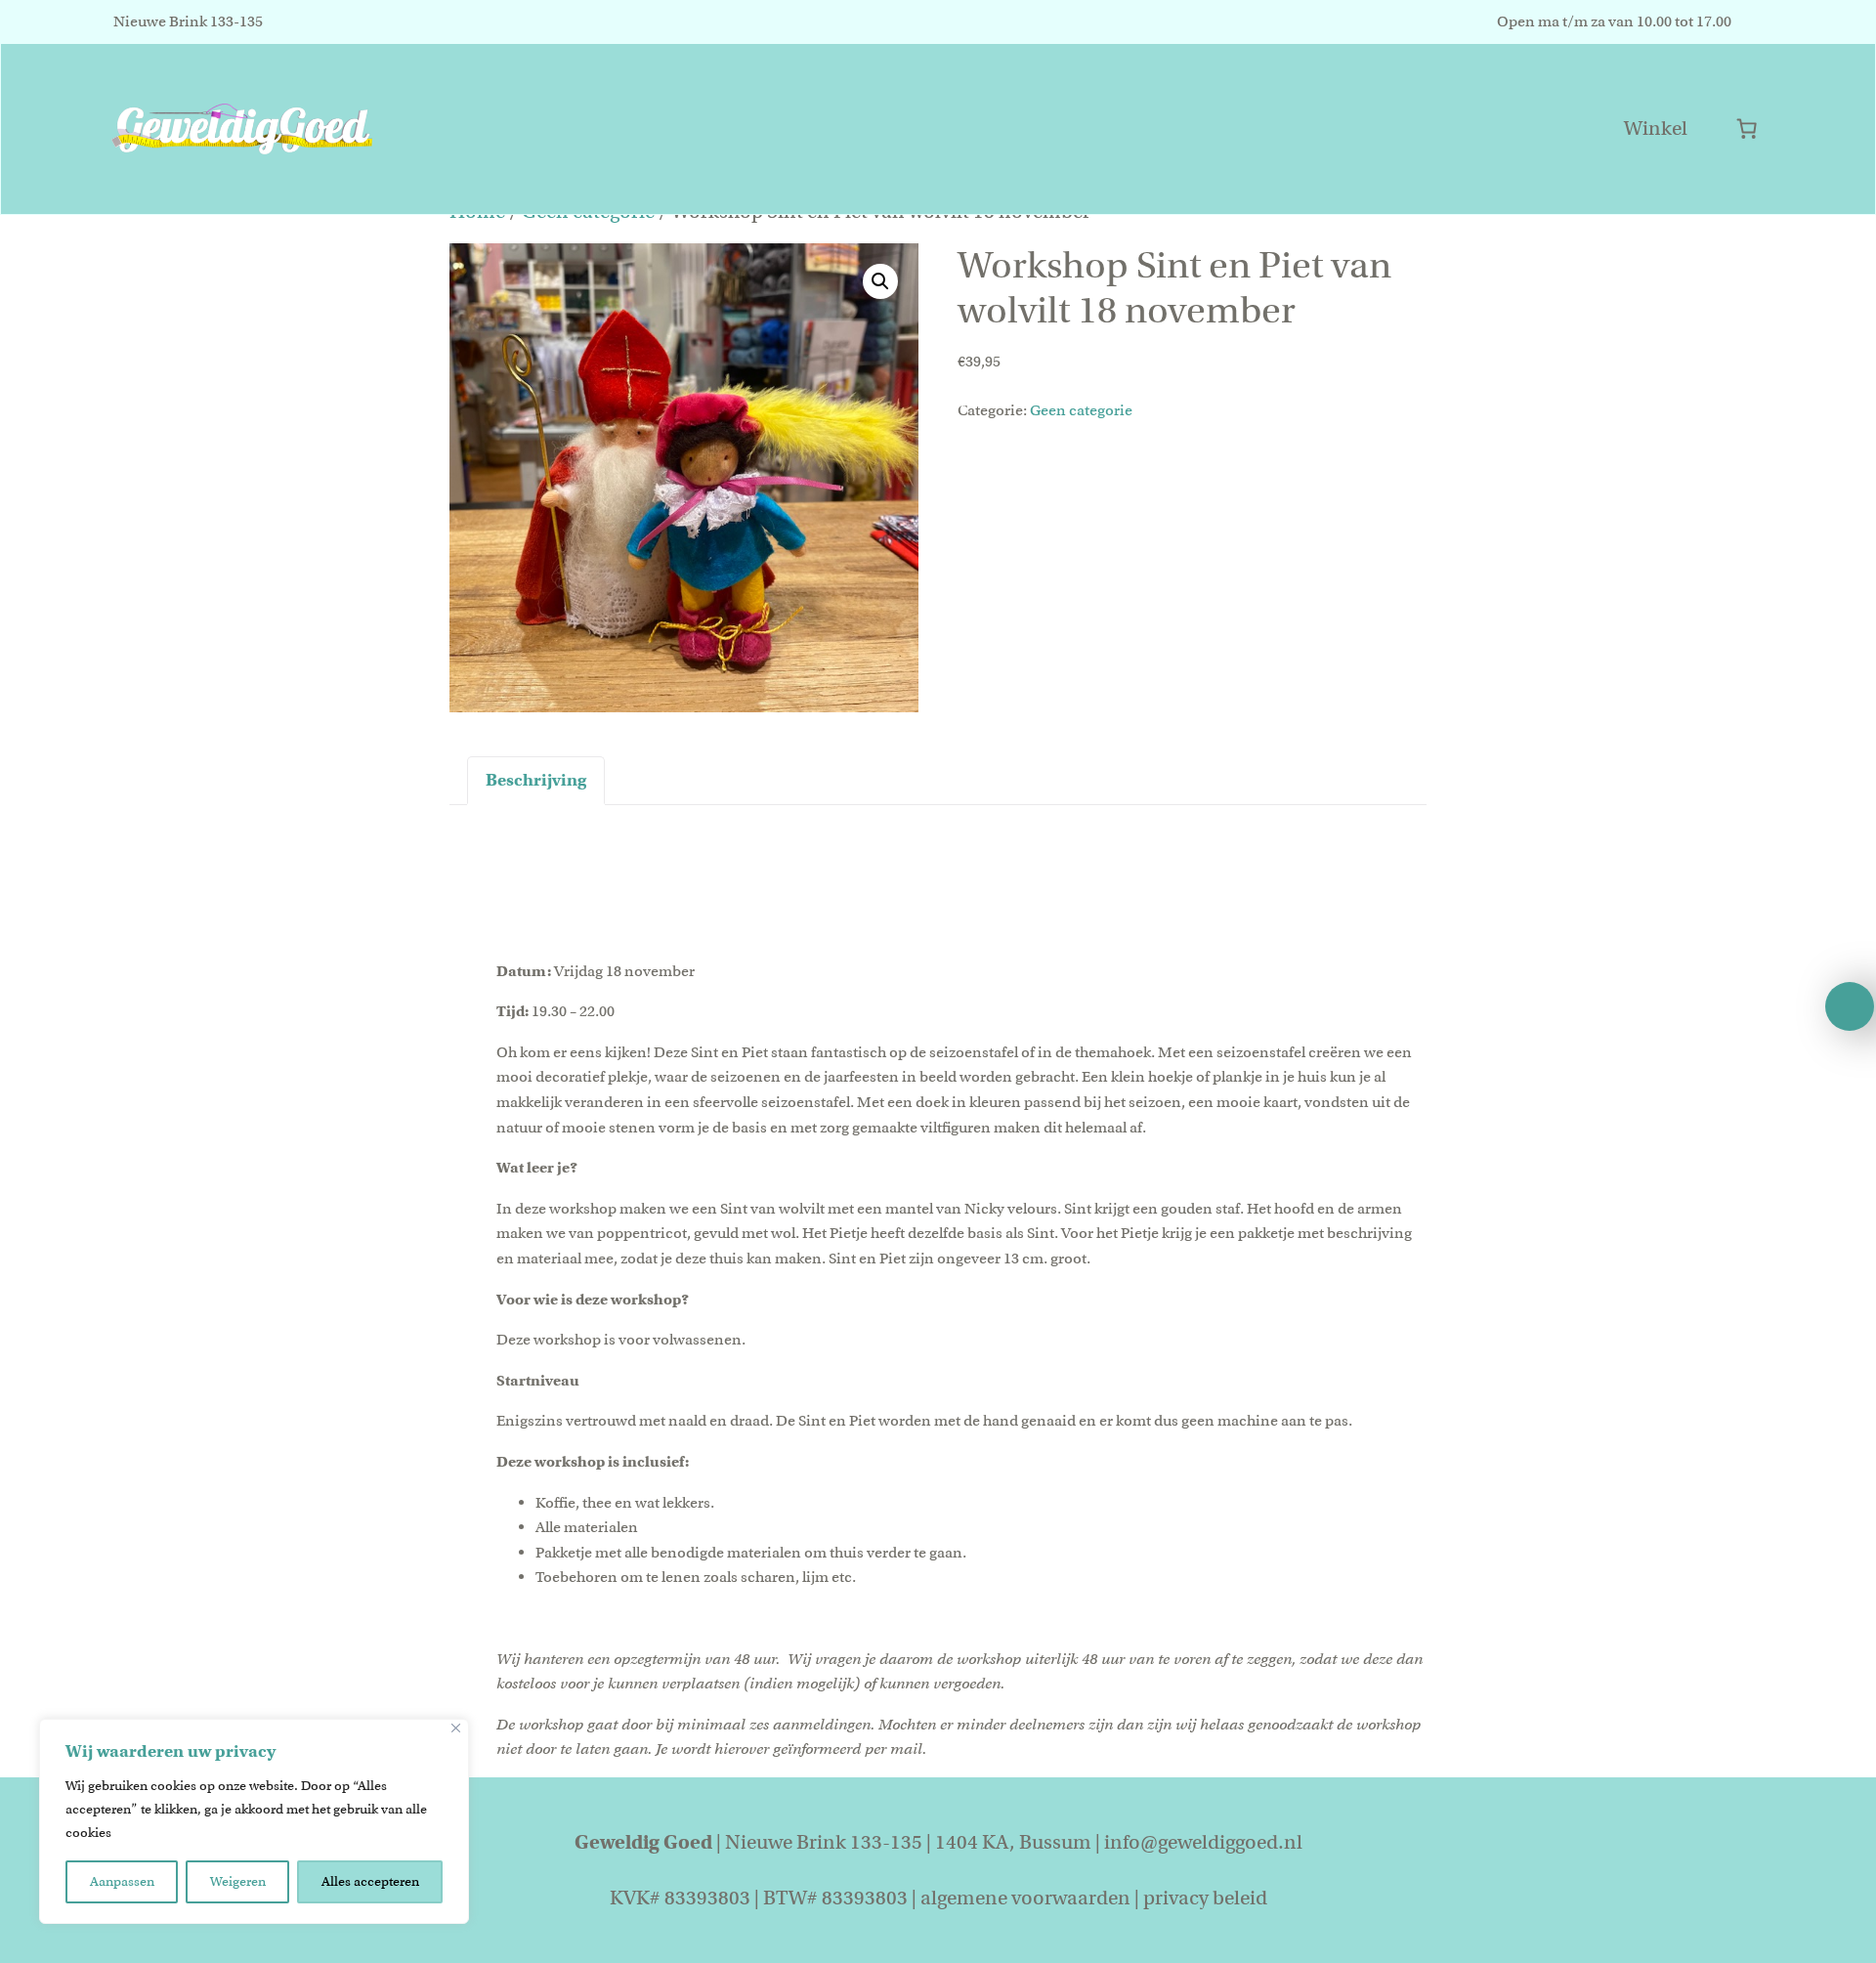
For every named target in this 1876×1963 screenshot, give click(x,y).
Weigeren (238, 1881)
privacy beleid (1205, 1898)
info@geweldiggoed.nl (1203, 1842)
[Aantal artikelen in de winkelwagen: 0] (1747, 128)
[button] (880, 281)
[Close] (456, 1728)
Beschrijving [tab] (536, 780)
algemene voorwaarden (1025, 1898)
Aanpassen (122, 1881)
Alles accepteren (370, 1881)
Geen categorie (1081, 410)
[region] (254, 1821)
